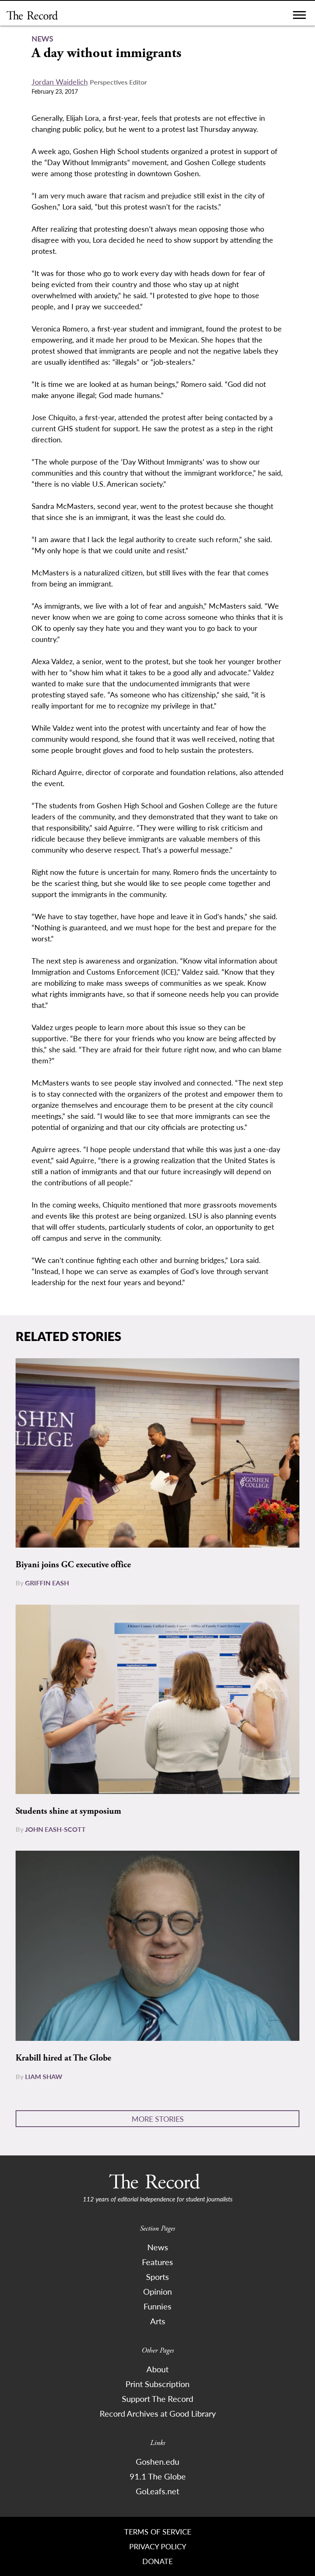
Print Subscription (157, 2384)
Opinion (157, 2291)
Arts (158, 2321)
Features (157, 2262)
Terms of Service (158, 2531)
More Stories (158, 2119)
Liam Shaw (44, 2076)
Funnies (157, 2306)
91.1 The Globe (158, 2476)
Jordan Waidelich (60, 82)
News (158, 2247)
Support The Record (157, 2399)
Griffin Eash (47, 1583)
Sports (157, 2277)
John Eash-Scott (55, 1829)
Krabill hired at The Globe (63, 2058)
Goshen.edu (157, 2461)
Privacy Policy (158, 2546)
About (157, 2369)
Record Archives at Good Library (158, 2413)
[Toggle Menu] (299, 17)
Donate (157, 2561)
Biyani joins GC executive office (73, 1565)
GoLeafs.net (157, 2491)
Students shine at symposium (68, 1811)
